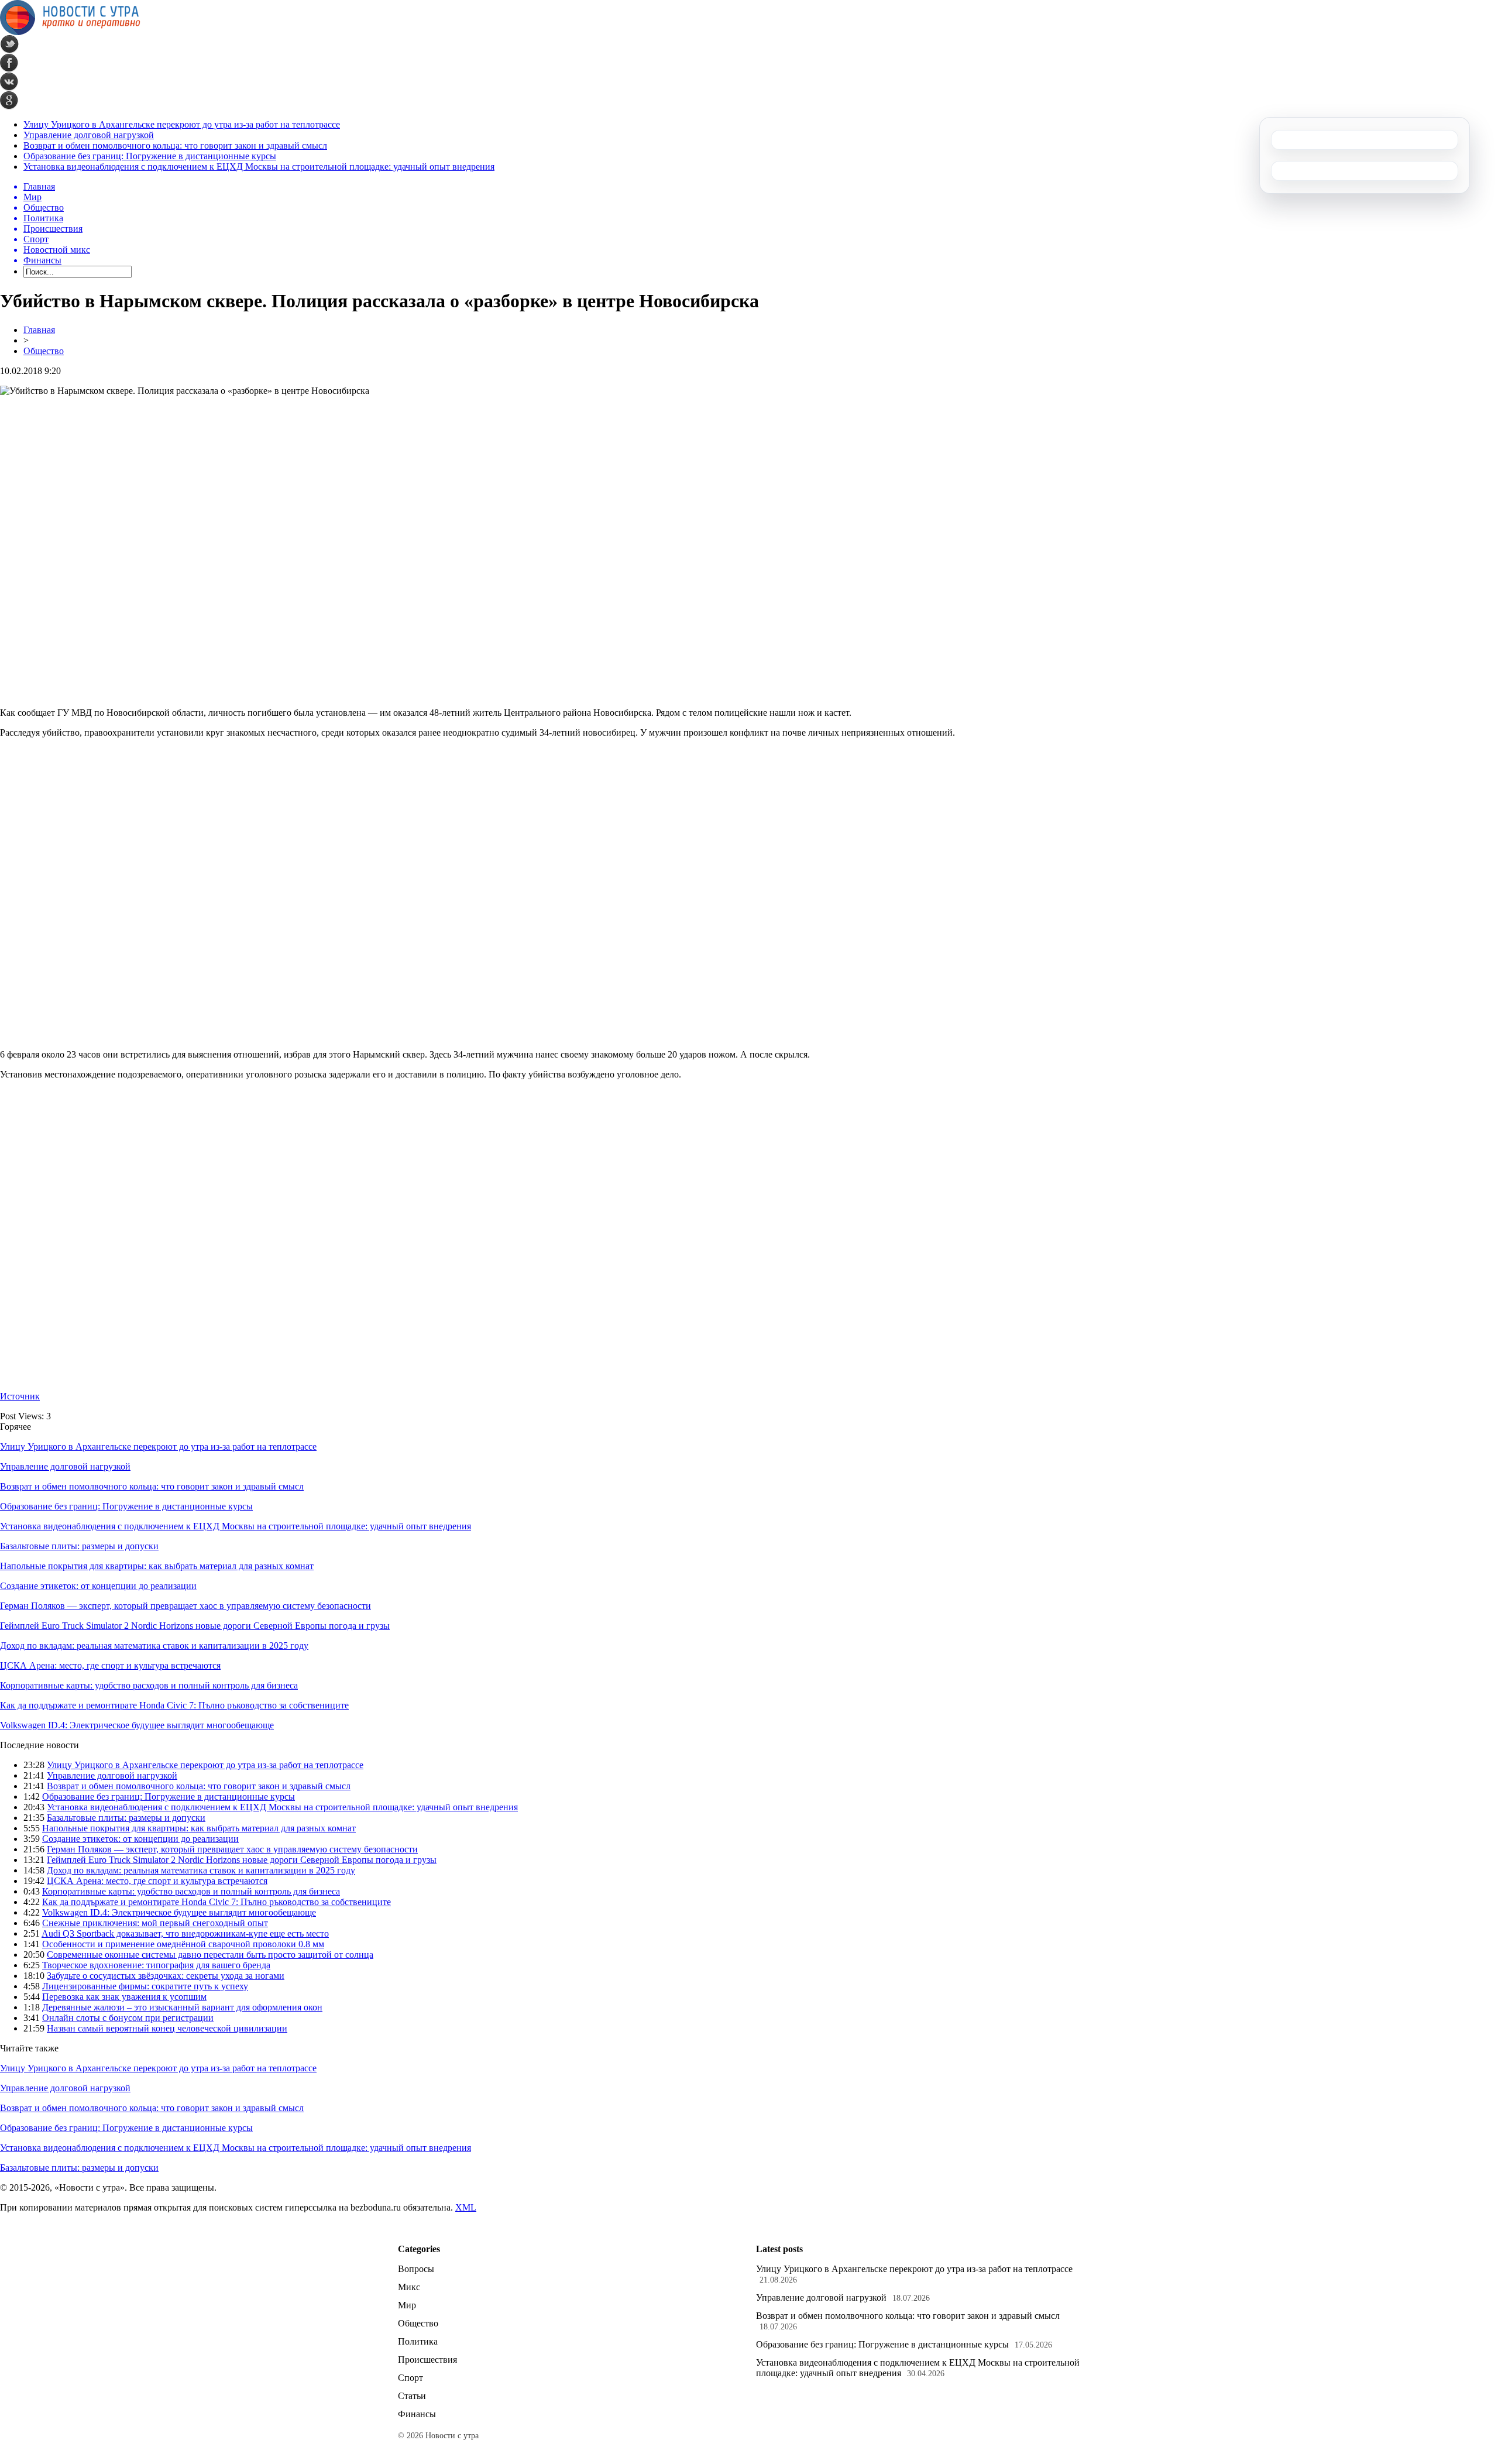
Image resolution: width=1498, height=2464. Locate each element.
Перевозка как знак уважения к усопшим (124, 1997)
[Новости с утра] (70, 32)
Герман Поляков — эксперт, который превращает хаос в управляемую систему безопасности (185, 1606)
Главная (39, 330)
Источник (20, 1396)
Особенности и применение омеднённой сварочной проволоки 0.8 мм (183, 1944)
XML (466, 2207)
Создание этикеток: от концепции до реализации (98, 1586)
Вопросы (416, 2269)
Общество (44, 351)
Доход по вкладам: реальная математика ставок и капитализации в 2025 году (154, 1645)
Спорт (410, 2378)
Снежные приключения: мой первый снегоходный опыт (155, 1923)
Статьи (412, 2396)
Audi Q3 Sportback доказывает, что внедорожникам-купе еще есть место (185, 1933)
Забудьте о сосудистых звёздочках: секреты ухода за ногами (166, 1976)
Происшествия (427, 2360)
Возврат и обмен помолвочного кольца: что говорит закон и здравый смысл (175, 145)
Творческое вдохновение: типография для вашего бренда (156, 1965)
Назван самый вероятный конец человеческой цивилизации (167, 2028)
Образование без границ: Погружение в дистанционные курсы (150, 156)
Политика (418, 2341)
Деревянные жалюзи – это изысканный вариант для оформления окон (182, 2007)
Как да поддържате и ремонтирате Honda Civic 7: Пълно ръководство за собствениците (174, 1705)
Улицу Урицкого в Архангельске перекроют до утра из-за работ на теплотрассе (182, 124)
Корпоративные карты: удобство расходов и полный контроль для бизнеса (149, 1685)
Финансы (417, 2414)
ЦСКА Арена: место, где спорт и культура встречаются (110, 1665)
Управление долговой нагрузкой (89, 135)
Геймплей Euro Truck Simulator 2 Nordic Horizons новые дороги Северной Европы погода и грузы (195, 1626)
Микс (409, 2287)
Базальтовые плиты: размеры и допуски (79, 1546)
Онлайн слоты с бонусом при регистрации (128, 2018)
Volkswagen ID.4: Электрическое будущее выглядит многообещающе (137, 1725)
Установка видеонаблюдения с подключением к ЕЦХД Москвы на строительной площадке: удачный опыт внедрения (259, 167)
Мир (407, 2305)
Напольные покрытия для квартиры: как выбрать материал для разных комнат (157, 1566)
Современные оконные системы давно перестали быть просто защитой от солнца (210, 1955)
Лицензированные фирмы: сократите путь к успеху (145, 1986)
